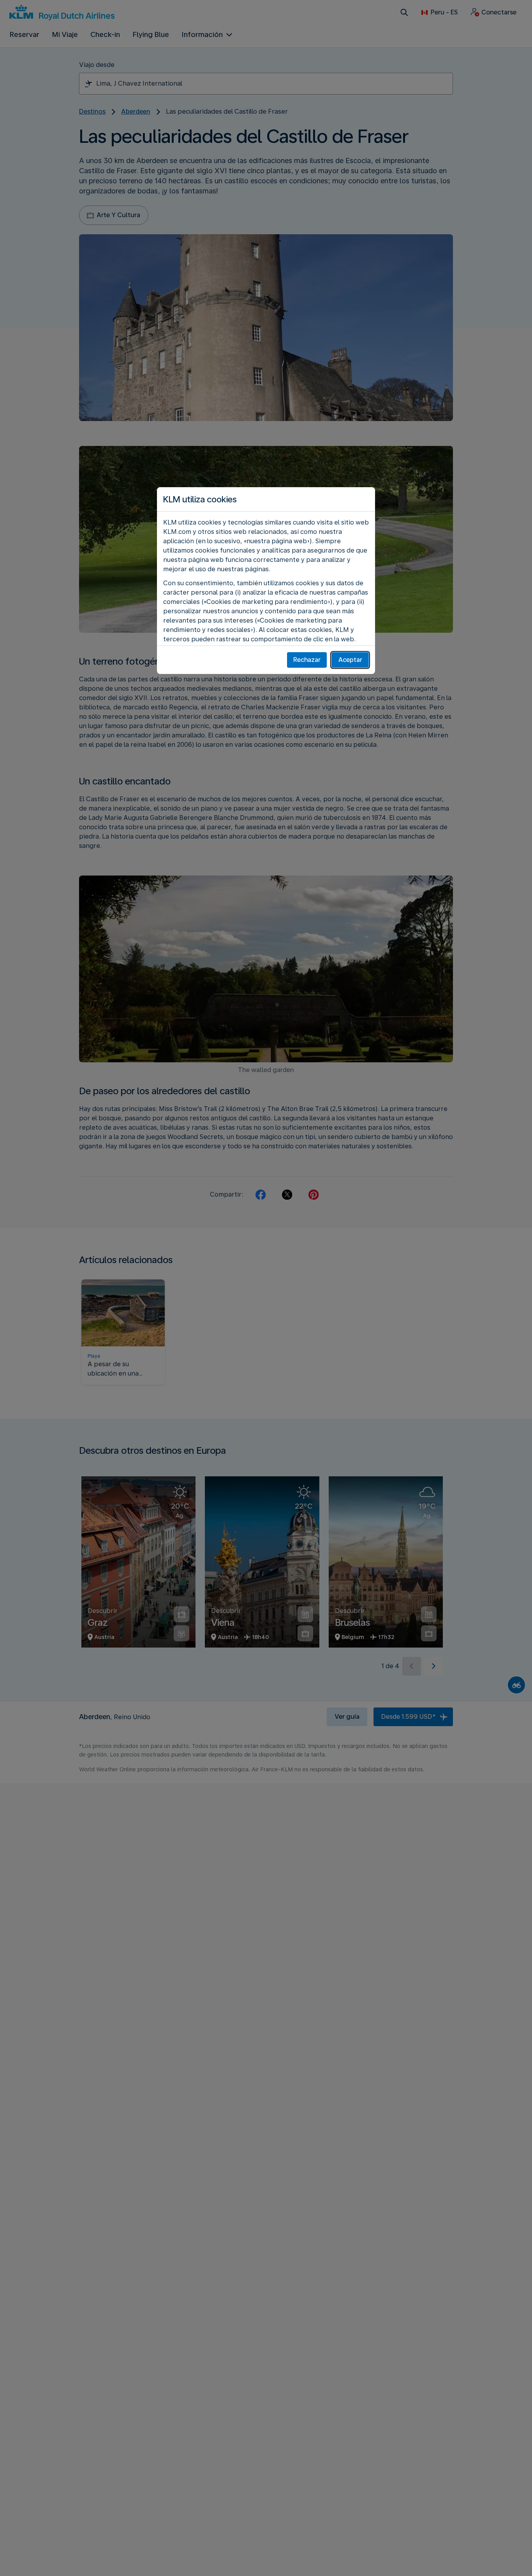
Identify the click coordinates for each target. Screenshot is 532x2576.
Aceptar (350, 660)
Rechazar (307, 660)
